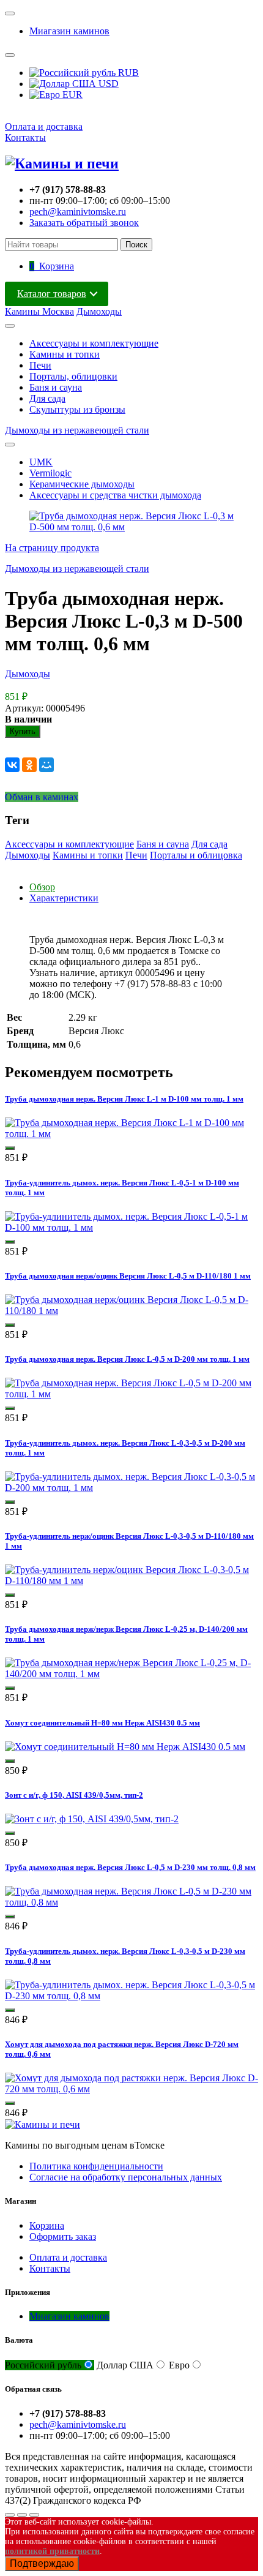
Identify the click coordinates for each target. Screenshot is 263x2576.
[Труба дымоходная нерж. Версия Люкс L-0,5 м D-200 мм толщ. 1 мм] (131, 1394)
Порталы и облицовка (196, 855)
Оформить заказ (63, 2236)
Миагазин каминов (69, 31)
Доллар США (125, 2365)
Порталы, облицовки (73, 376)
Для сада (47, 398)
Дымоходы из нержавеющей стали (77, 430)
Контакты (25, 137)
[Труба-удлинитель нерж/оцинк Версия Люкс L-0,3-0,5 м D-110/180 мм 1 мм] (131, 1581)
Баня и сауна (56, 387)
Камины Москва (39, 311)
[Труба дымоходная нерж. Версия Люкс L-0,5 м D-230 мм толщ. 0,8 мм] (131, 1902)
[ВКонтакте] (12, 765)
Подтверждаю (42, 2563)
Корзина (47, 2225)
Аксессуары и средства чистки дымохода (115, 495)
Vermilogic (50, 473)
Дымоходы (99, 311)
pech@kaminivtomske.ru (78, 212)
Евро (179, 2365)
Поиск (136, 245)
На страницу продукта (52, 548)
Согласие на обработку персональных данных (126, 2177)
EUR (71, 95)
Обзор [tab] (42, 887)
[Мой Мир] (46, 765)
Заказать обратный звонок (84, 223)
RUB (127, 73)
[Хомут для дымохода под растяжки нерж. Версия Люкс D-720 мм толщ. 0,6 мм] (131, 2089)
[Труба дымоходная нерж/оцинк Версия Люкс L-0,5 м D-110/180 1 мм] (131, 1311)
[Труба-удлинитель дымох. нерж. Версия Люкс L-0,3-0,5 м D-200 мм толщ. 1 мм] (131, 1488)
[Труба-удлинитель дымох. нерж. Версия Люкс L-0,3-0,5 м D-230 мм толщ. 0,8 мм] (131, 1996)
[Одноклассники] (29, 765)
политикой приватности (52, 2551)
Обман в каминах (42, 797)
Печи (40, 365)
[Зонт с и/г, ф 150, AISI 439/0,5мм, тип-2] (92, 1819)
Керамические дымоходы (82, 484)
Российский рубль (43, 2365)
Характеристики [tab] (64, 898)
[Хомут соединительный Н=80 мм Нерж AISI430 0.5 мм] (125, 1747)
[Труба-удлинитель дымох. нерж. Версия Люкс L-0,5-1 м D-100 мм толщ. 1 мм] (131, 1227)
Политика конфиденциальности (96, 2166)
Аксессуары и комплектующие (94, 343)
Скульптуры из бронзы (77, 409)
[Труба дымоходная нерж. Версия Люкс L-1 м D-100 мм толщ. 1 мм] (131, 1134)
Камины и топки (65, 354)
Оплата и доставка (44, 126)
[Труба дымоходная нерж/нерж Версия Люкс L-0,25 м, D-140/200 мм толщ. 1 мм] (131, 1674)
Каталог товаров (52, 294)
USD (107, 84)
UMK (41, 462)
